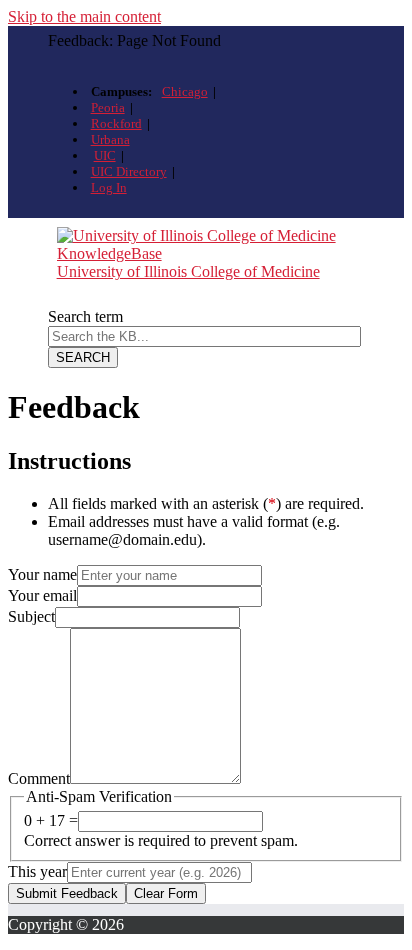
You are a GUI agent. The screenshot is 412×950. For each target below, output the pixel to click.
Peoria (108, 107)
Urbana (110, 139)
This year (37, 871)
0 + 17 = (51, 820)
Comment (39, 778)
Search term (85, 316)
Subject (31, 616)
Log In (109, 187)
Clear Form (166, 893)
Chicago (185, 91)
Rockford (116, 123)
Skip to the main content (84, 16)
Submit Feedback (67, 893)
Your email (42, 595)
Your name (42, 574)
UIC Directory (129, 171)
